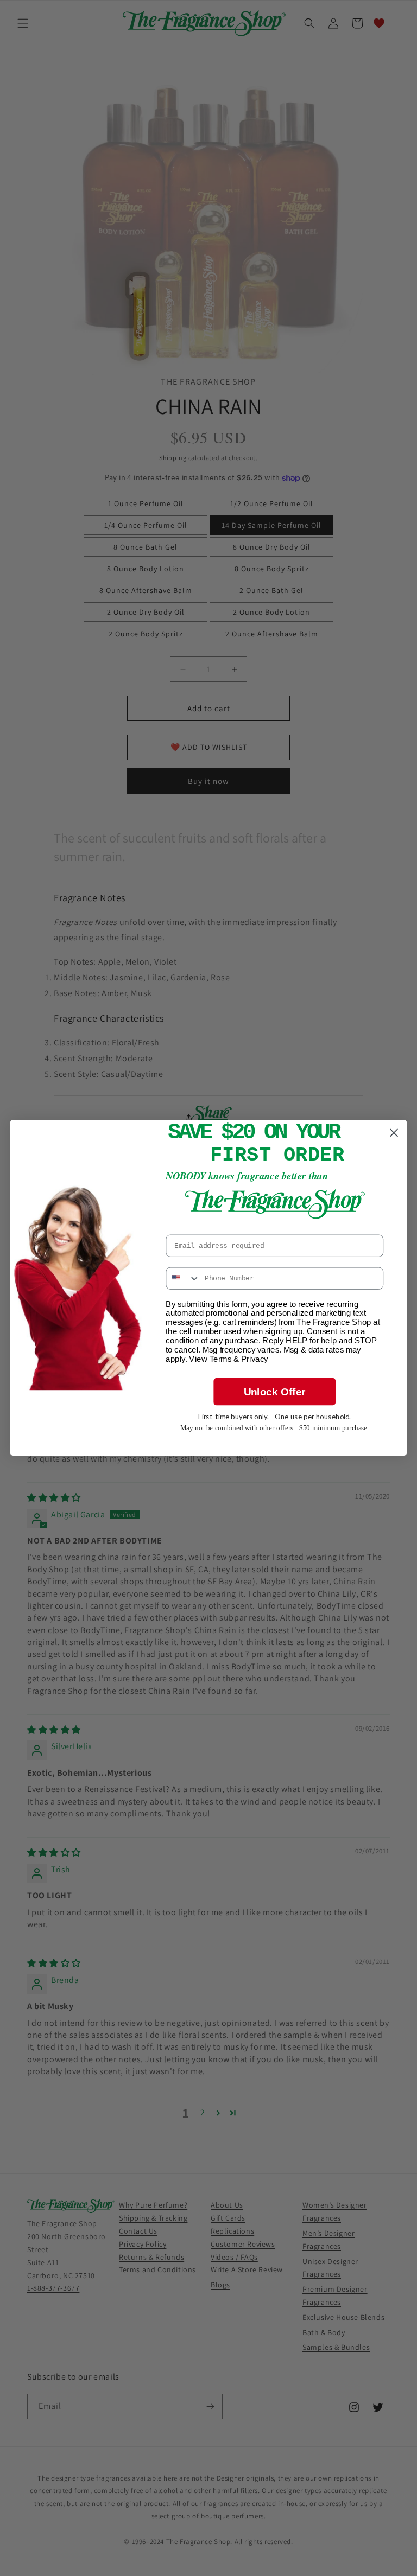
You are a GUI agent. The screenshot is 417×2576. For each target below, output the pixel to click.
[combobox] (183, 1279)
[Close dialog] (394, 1133)
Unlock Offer (274, 1392)
